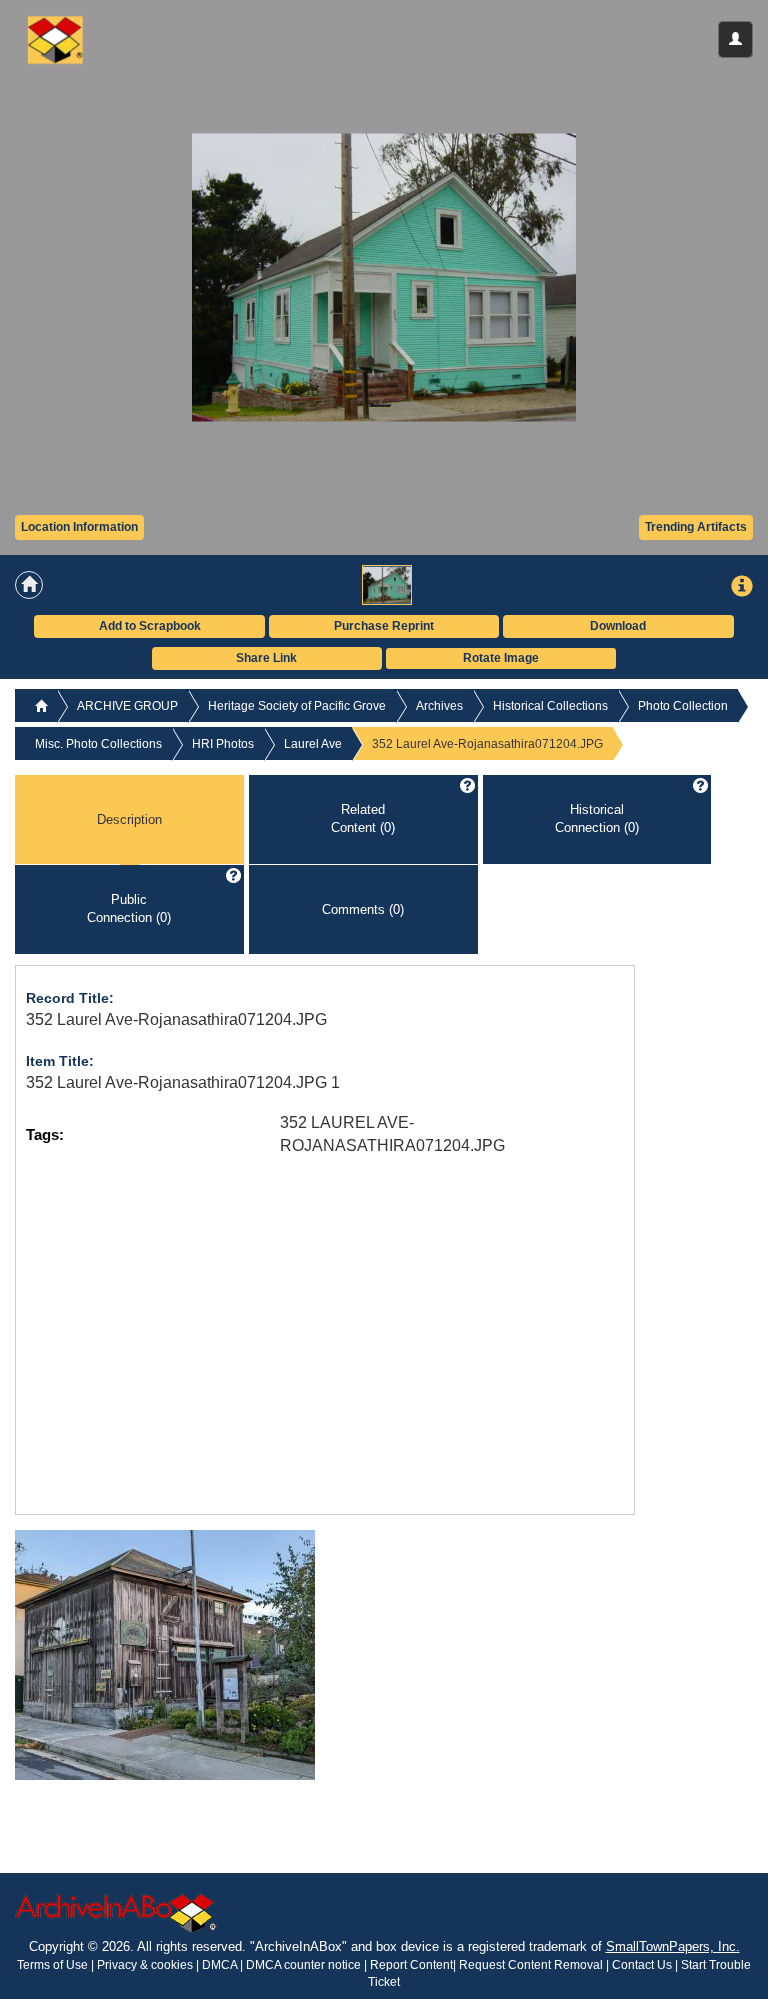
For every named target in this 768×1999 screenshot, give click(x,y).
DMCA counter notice (305, 1965)
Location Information (79, 527)
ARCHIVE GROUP (127, 706)
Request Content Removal (531, 1965)
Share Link (266, 658)
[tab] (129, 820)
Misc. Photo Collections (98, 744)
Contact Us (642, 1965)
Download (618, 626)
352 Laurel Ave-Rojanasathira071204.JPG (176, 1019)
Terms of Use (54, 1965)
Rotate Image (501, 658)
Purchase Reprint (384, 626)
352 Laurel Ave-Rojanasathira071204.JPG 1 (183, 1082)
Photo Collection (683, 706)
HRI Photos (223, 744)
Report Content (411, 1965)
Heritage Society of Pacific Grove (297, 706)
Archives (439, 706)
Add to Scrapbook (150, 626)
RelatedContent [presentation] (363, 819)
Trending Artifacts (696, 527)
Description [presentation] (129, 818)
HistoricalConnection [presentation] (597, 819)
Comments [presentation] (363, 908)
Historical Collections (550, 706)
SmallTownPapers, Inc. (673, 1946)
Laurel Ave (313, 744)
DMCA (219, 1965)
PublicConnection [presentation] (129, 909)
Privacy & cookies (146, 1965)
